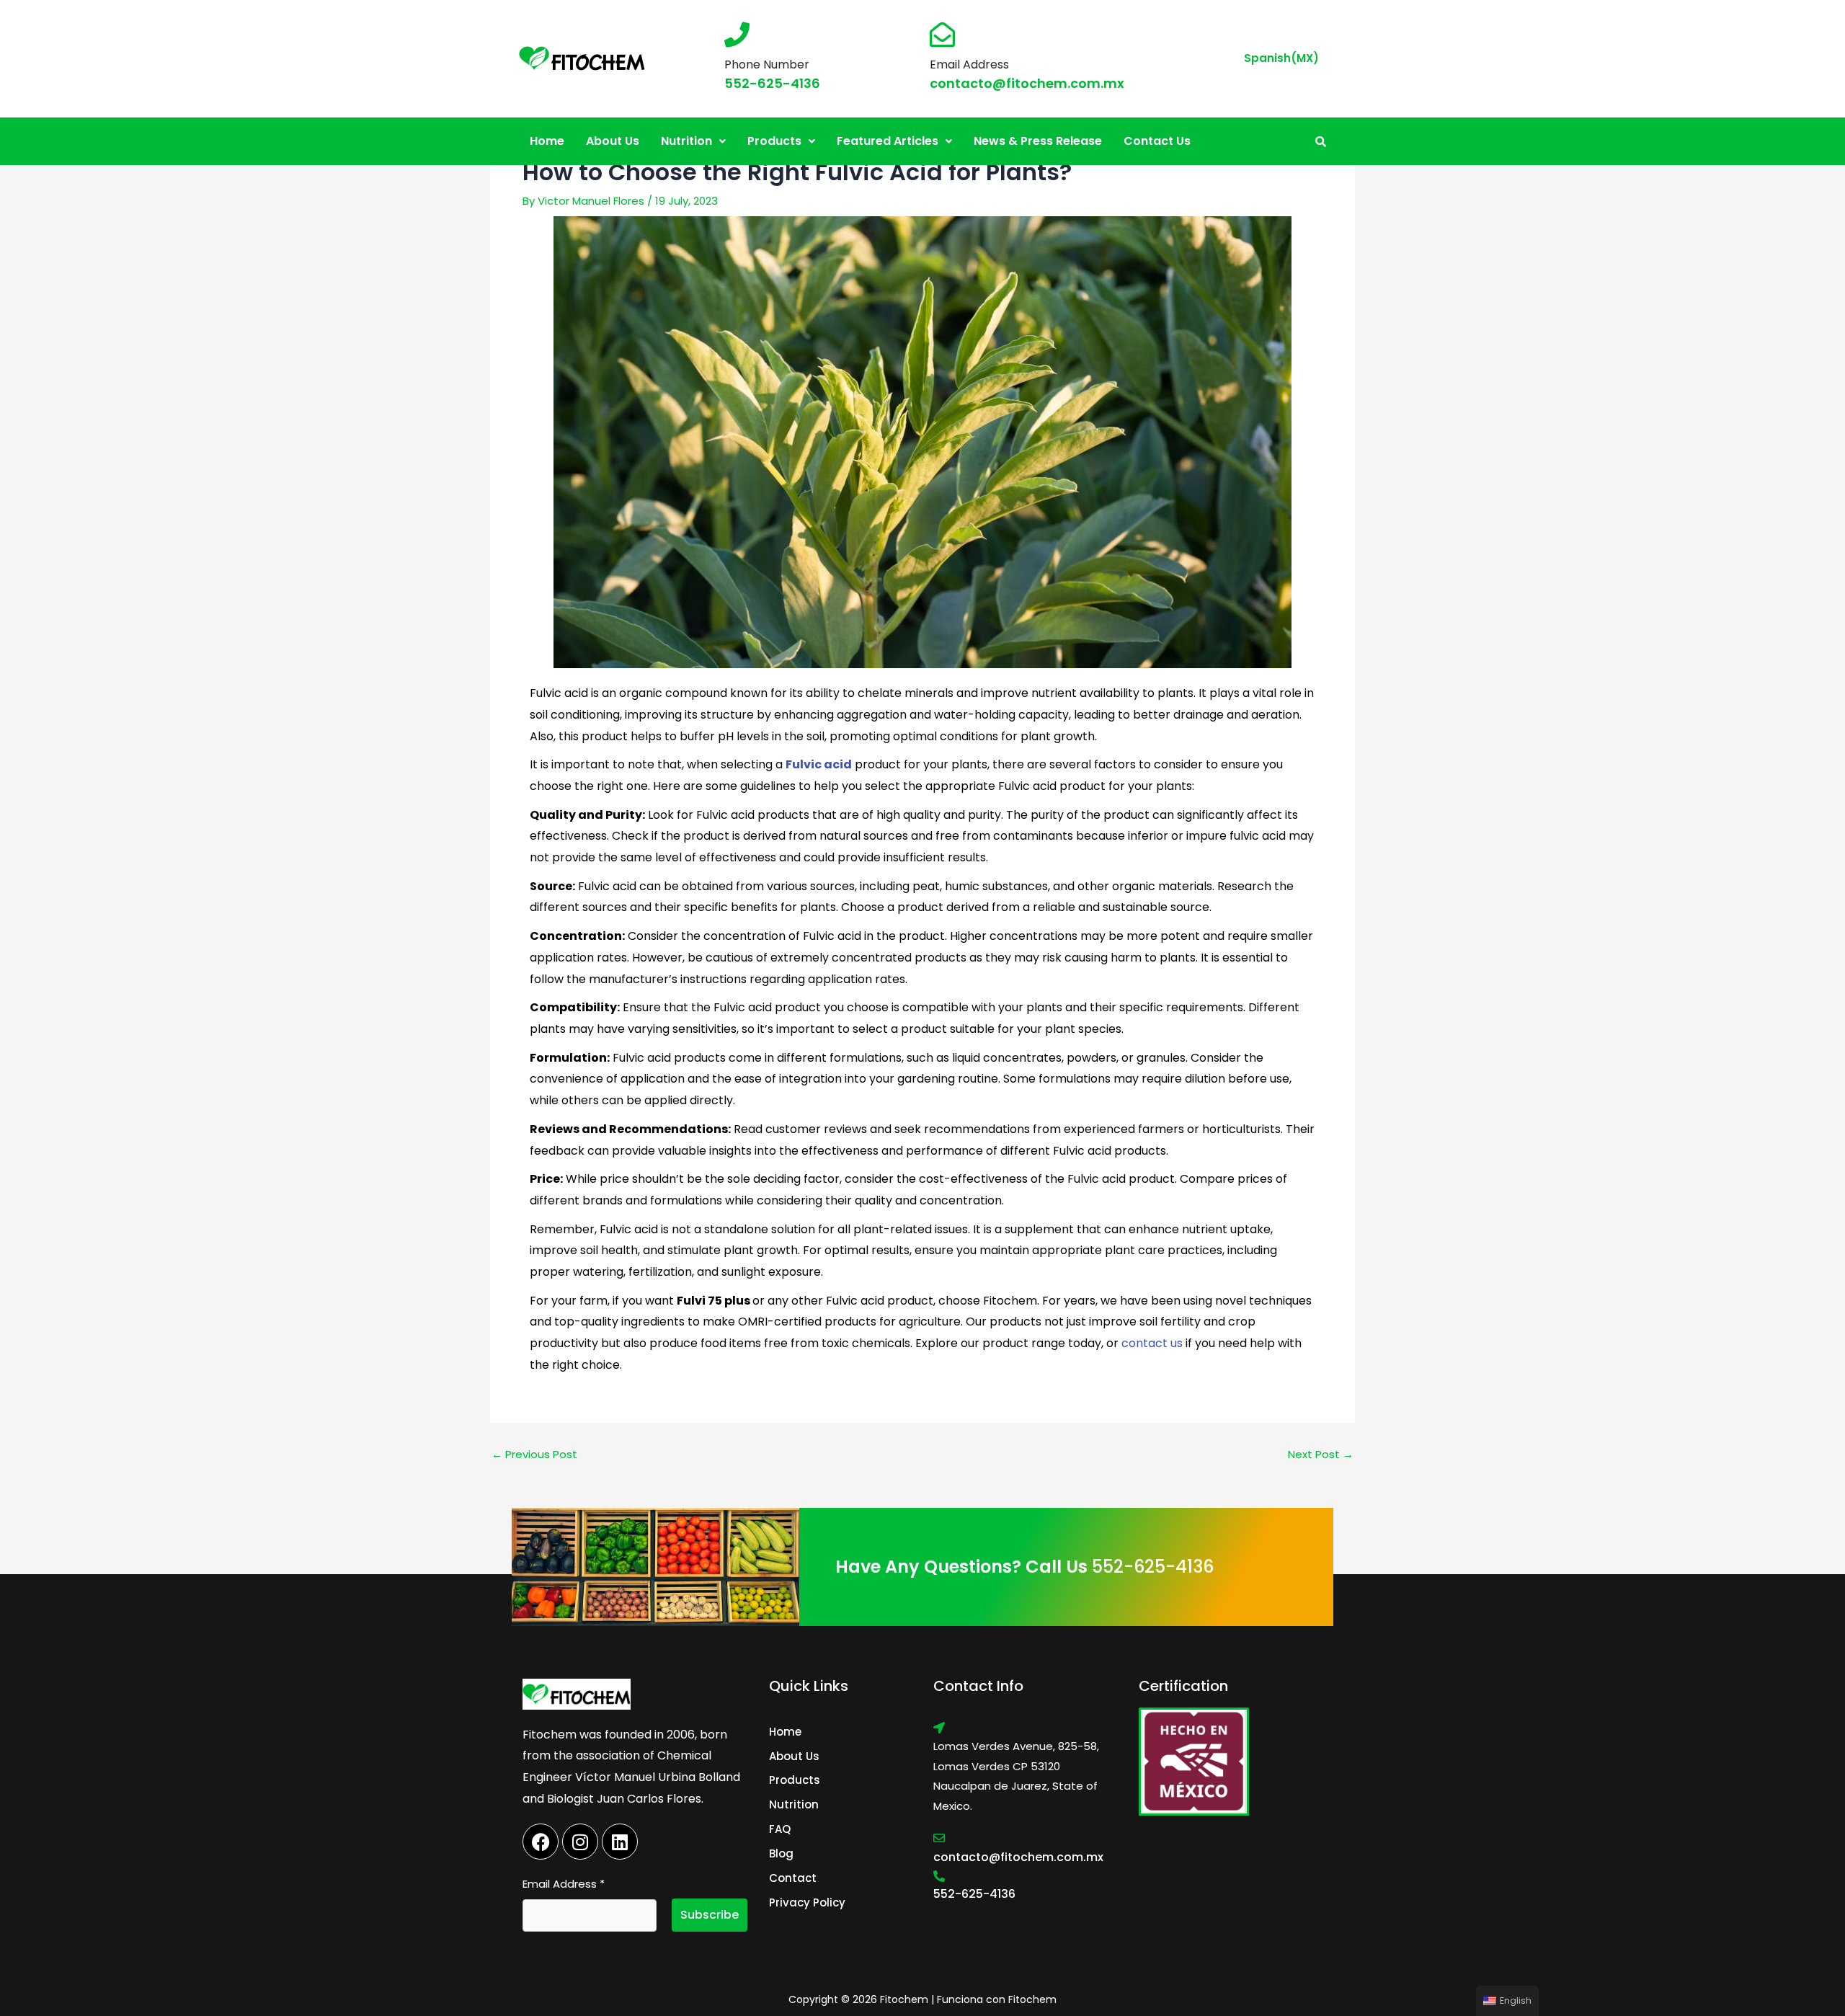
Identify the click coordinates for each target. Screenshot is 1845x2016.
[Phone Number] (737, 34)
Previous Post (534, 1454)
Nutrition (686, 141)
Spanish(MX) (1281, 58)
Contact (793, 1878)
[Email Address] (942, 34)
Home (547, 141)
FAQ (780, 1829)
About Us (613, 141)
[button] (693, 141)
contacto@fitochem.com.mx (1027, 83)
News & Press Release (1038, 141)
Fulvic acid (819, 764)
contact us (1152, 1343)
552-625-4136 (772, 83)
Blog (781, 1853)
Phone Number (767, 65)
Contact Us (1157, 141)
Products (774, 141)
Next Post (1321, 1454)
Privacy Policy (807, 1902)
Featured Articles (888, 141)
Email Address (969, 65)
